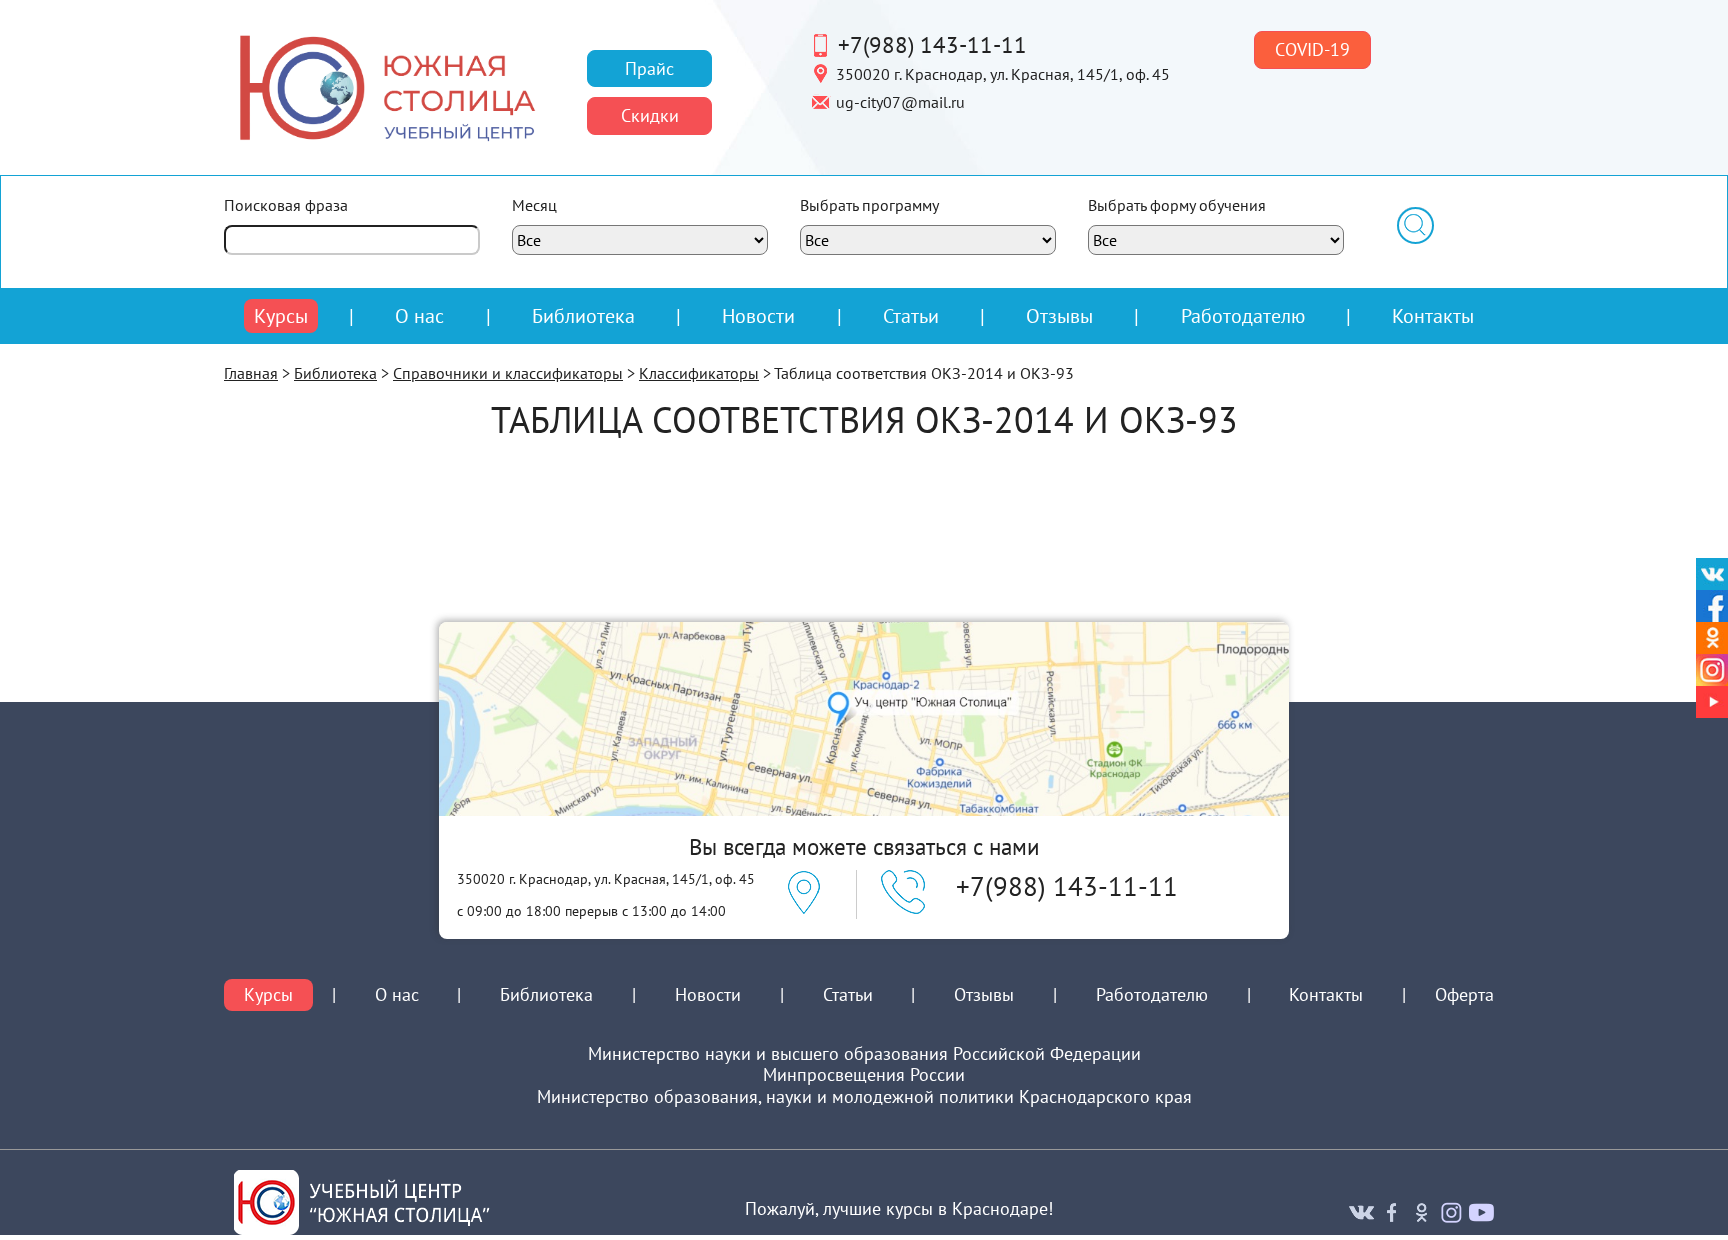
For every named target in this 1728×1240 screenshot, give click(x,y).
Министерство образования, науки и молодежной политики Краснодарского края (864, 1097)
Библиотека (583, 315)
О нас (419, 316)
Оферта (1464, 995)
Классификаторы (699, 373)
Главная (251, 373)
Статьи (911, 315)
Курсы (281, 316)
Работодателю (1243, 316)
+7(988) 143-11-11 (932, 44)
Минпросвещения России (864, 1075)
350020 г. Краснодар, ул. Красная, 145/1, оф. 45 (1003, 73)
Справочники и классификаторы (508, 373)
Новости (758, 315)
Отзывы (1059, 315)
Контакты (1433, 315)
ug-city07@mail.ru (900, 101)
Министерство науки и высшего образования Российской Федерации (864, 1054)
